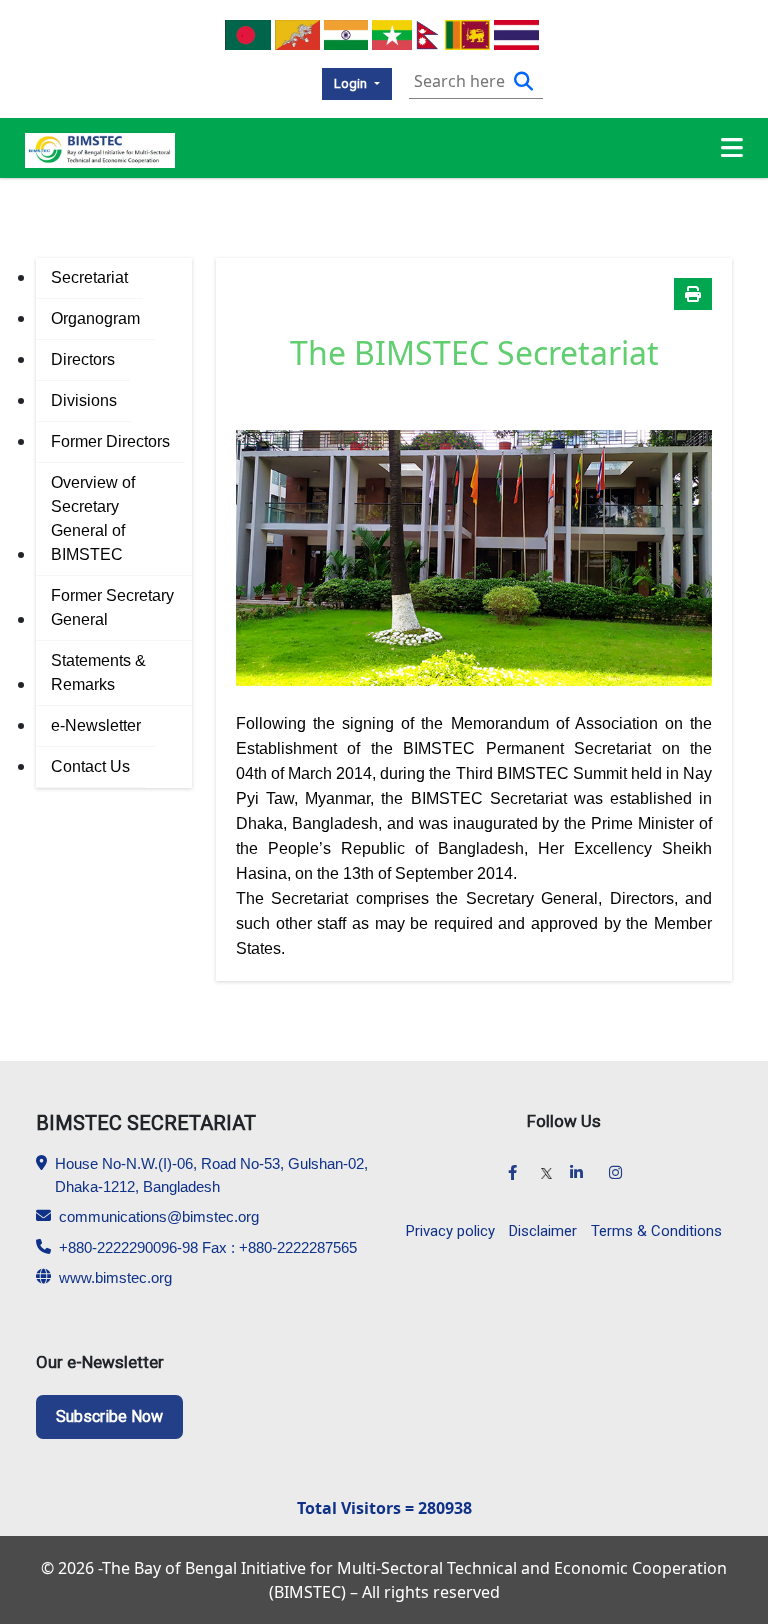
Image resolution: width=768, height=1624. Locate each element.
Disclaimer (543, 1231)
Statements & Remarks (98, 672)
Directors (83, 359)
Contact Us (90, 766)
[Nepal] (428, 33)
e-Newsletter (96, 725)
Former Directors (110, 441)
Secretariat (89, 277)
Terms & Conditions (656, 1231)
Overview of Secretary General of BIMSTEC (93, 518)
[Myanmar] (391, 33)
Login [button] (352, 83)
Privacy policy (450, 1231)
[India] (346, 33)
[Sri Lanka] (467, 33)
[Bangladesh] (247, 33)
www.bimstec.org (115, 1277)
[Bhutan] (297, 33)
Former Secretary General (112, 607)
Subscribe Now (109, 1416)
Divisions (84, 400)
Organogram (95, 318)
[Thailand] (516, 33)
